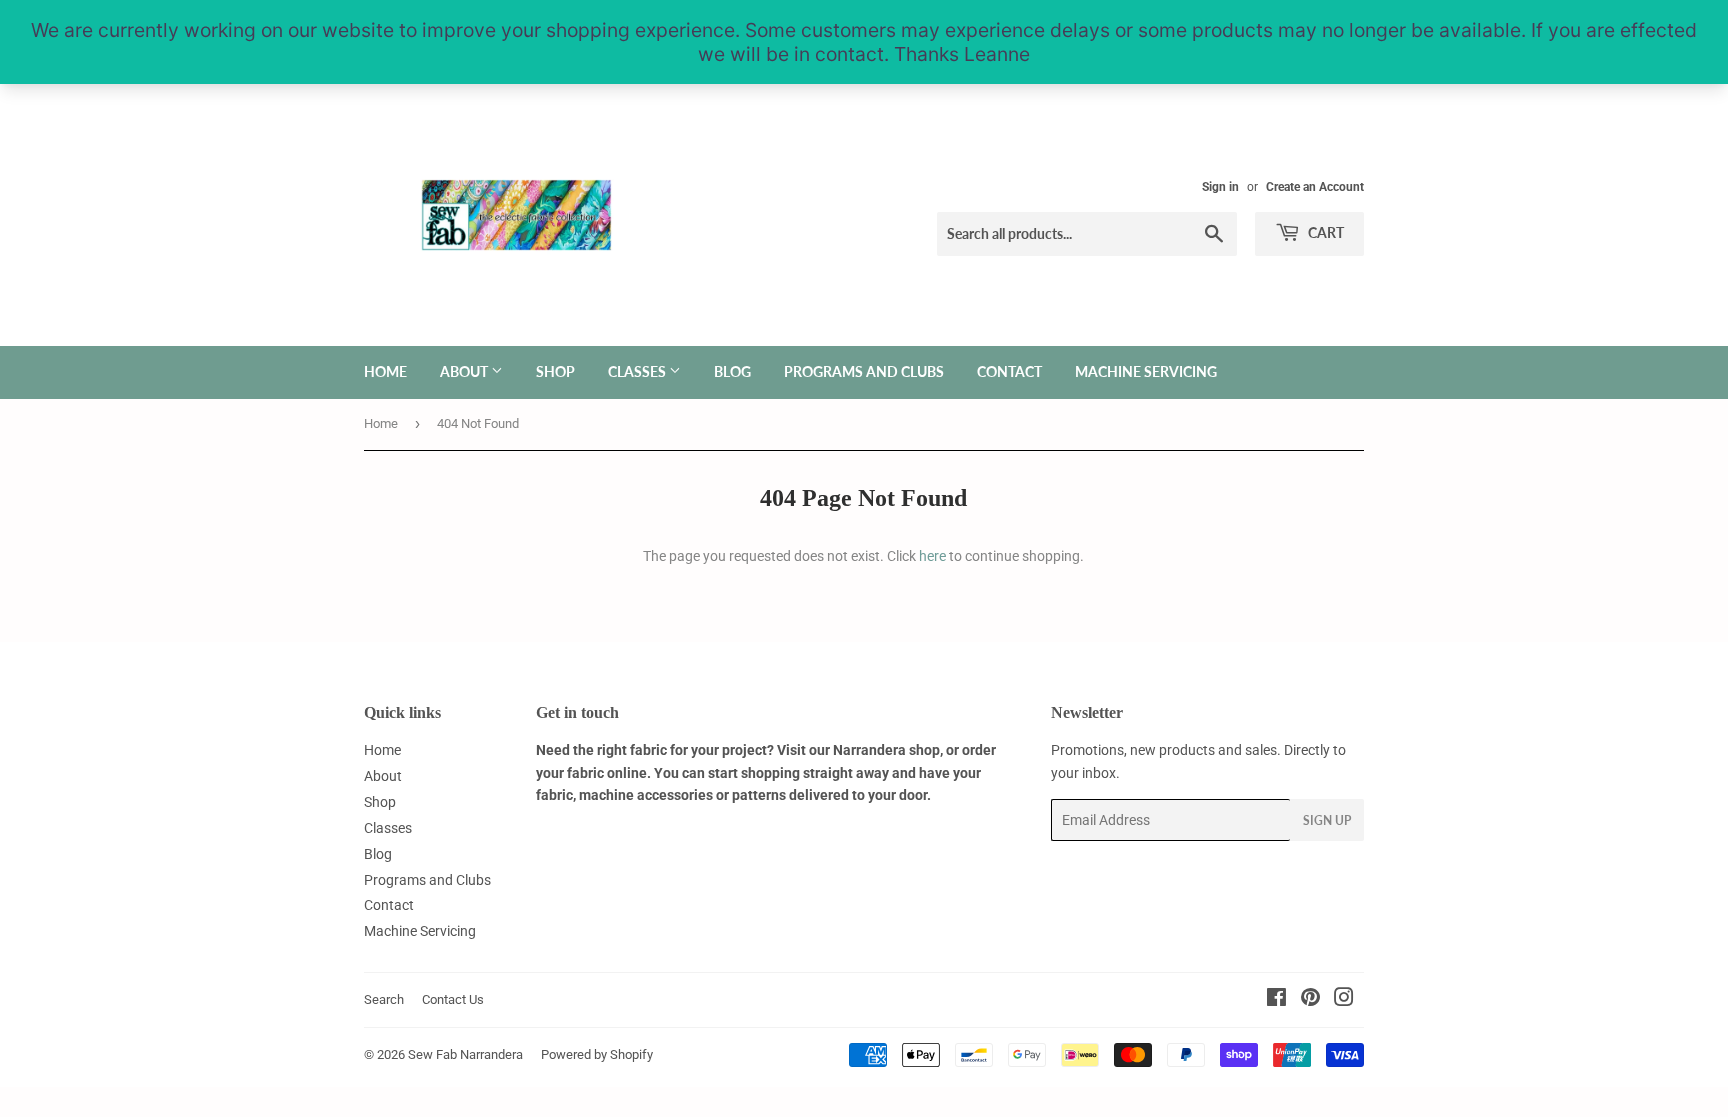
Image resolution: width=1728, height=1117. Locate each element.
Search (384, 999)
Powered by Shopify (597, 1054)
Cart (1324, 232)
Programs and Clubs (864, 371)
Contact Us (453, 999)
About (465, 371)
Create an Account (1315, 187)
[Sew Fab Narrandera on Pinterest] (1310, 1000)
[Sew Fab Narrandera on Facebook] (1276, 1000)
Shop (555, 371)
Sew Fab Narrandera (465, 1054)
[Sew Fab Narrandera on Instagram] (1344, 1000)
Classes (638, 371)
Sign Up (1327, 820)
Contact (1009, 371)
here (932, 556)
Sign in (1220, 187)
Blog (732, 371)
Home (385, 371)
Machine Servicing (1146, 371)
